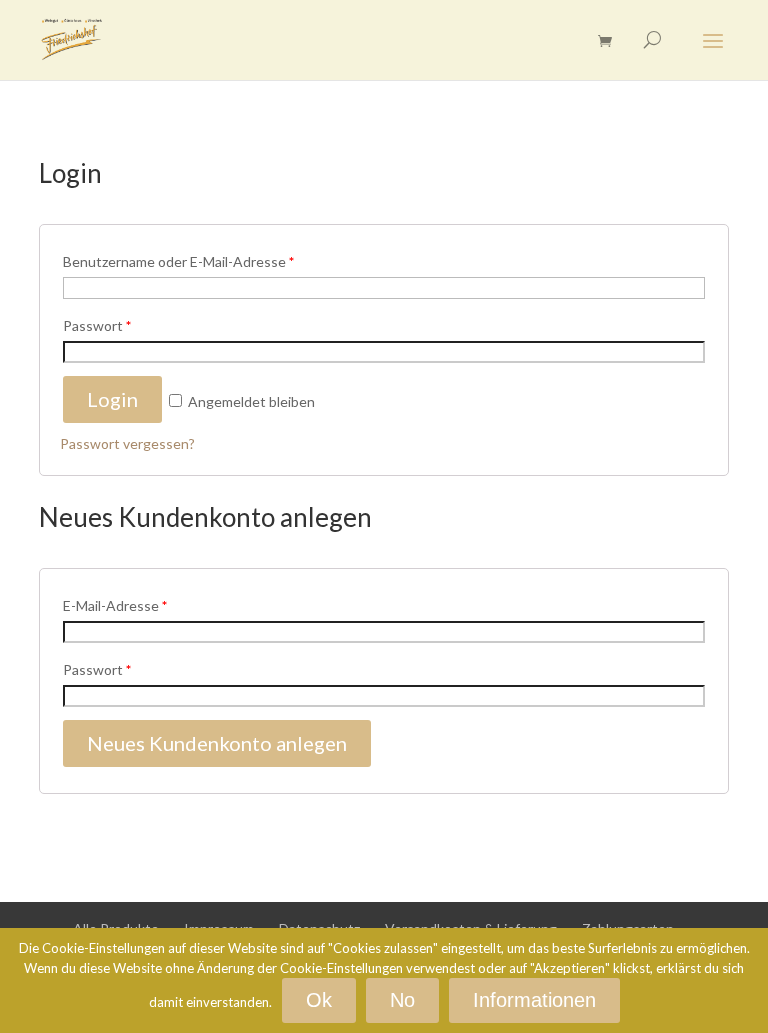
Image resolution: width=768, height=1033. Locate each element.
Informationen (534, 1000)
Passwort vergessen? (127, 443)
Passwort (97, 325)
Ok (319, 1000)
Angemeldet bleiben (250, 401)
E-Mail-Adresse (115, 605)
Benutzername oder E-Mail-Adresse (178, 261)
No (402, 1000)
